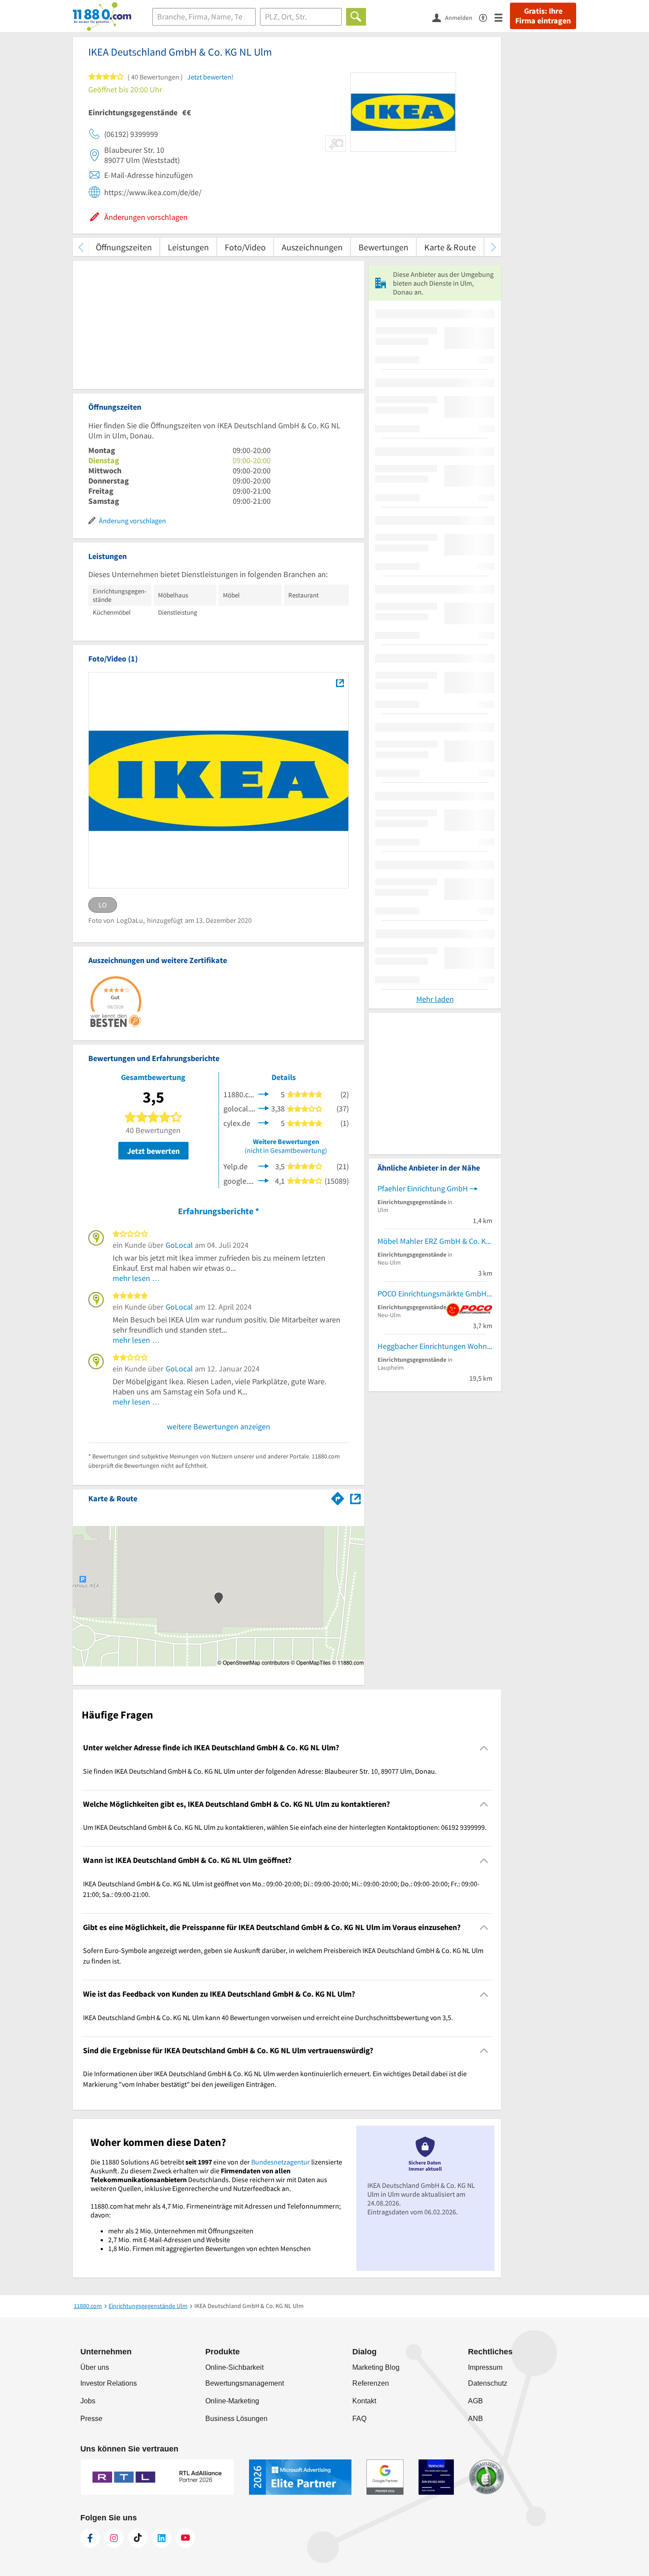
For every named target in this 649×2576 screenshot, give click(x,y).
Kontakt (364, 2401)
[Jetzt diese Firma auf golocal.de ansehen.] (264, 1108)
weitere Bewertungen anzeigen (219, 1426)
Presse (91, 2419)
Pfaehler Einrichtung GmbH (423, 1188)
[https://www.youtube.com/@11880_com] (185, 2538)
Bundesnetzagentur (281, 2162)
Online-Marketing (232, 2401)
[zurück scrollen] (81, 247)
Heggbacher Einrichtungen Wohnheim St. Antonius (435, 1346)
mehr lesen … (136, 1278)
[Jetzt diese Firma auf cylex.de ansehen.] (264, 1122)
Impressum (485, 2367)
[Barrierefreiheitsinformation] (487, 17)
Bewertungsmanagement (245, 2383)
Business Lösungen (236, 2419)
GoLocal (179, 1245)
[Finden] (356, 17)
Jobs (88, 2401)
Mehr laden (435, 999)
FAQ (359, 2419)
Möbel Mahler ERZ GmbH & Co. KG (434, 1241)
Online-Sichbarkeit (234, 2367)
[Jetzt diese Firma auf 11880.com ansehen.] (264, 1093)
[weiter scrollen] (493, 247)
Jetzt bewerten (153, 1151)
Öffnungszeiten (124, 247)
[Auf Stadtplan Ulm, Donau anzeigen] (355, 1498)
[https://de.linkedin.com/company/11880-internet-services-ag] (162, 2538)
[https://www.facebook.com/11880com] (90, 2538)
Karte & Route (450, 247)
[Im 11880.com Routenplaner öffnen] (338, 1497)
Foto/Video (245, 247)
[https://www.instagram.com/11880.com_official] (114, 2538)
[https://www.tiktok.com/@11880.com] (138, 2538)
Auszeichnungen (312, 247)
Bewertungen (383, 247)
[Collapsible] (484, 1748)
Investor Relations (109, 2383)
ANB (475, 2419)
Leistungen (188, 247)
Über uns (95, 2367)
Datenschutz (488, 2383)
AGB (475, 2401)
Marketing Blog (376, 2367)
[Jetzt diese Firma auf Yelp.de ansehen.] (264, 1165)
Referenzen (371, 2383)
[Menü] (502, 17)
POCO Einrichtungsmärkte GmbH (432, 1294)
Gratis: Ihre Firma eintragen (543, 16)
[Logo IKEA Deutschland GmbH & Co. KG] (340, 683)
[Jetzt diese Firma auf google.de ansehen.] (264, 1180)
